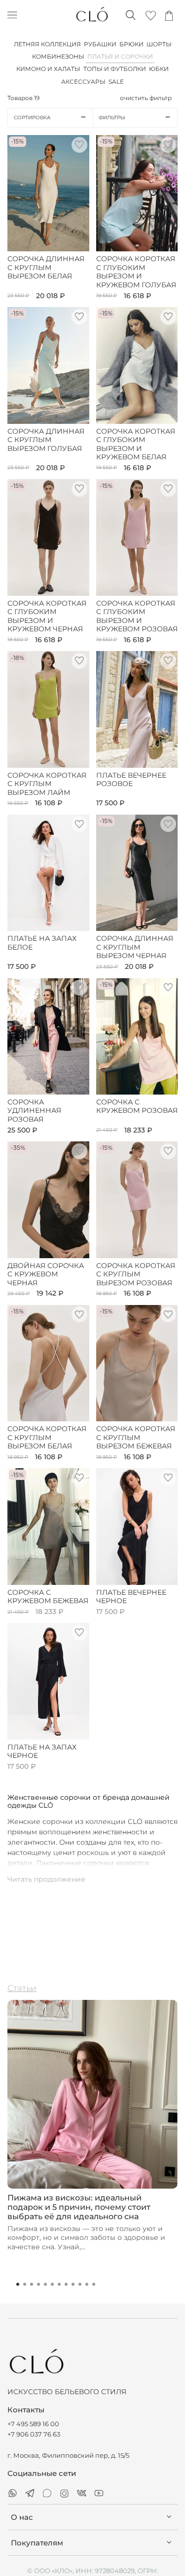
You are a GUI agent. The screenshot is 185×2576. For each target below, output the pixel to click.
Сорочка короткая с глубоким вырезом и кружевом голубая (136, 272)
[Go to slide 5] (45, 2284)
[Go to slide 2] (25, 2284)
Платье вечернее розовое (131, 780)
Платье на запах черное (42, 1752)
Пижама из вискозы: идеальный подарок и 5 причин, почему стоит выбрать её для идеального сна (79, 2207)
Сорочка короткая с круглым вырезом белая (47, 1438)
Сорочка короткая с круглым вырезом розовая (136, 1274)
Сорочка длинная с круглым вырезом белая (46, 268)
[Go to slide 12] (94, 2284)
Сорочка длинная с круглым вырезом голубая (46, 440)
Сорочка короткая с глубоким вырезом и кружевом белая (136, 445)
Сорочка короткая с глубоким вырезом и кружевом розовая (137, 617)
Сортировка (32, 118)
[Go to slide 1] (18, 2284)
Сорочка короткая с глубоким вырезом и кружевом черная (47, 617)
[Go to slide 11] (87, 2284)
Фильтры (112, 118)
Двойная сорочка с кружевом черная (46, 1274)
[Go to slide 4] (38, 2284)
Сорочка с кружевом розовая (137, 1107)
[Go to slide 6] (52, 2284)
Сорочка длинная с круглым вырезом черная (135, 947)
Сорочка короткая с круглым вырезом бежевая (136, 1438)
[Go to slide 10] (80, 2284)
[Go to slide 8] (66, 2284)
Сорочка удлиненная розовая (34, 1111)
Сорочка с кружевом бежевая (48, 1597)
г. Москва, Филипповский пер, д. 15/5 (68, 2456)
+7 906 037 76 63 (34, 2434)
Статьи (22, 1988)
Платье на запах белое (42, 943)
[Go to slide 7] (59, 2284)
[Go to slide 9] (73, 2284)
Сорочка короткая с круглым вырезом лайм (47, 784)
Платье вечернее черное (131, 1597)
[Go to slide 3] (32, 2284)
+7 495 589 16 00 (33, 2424)
